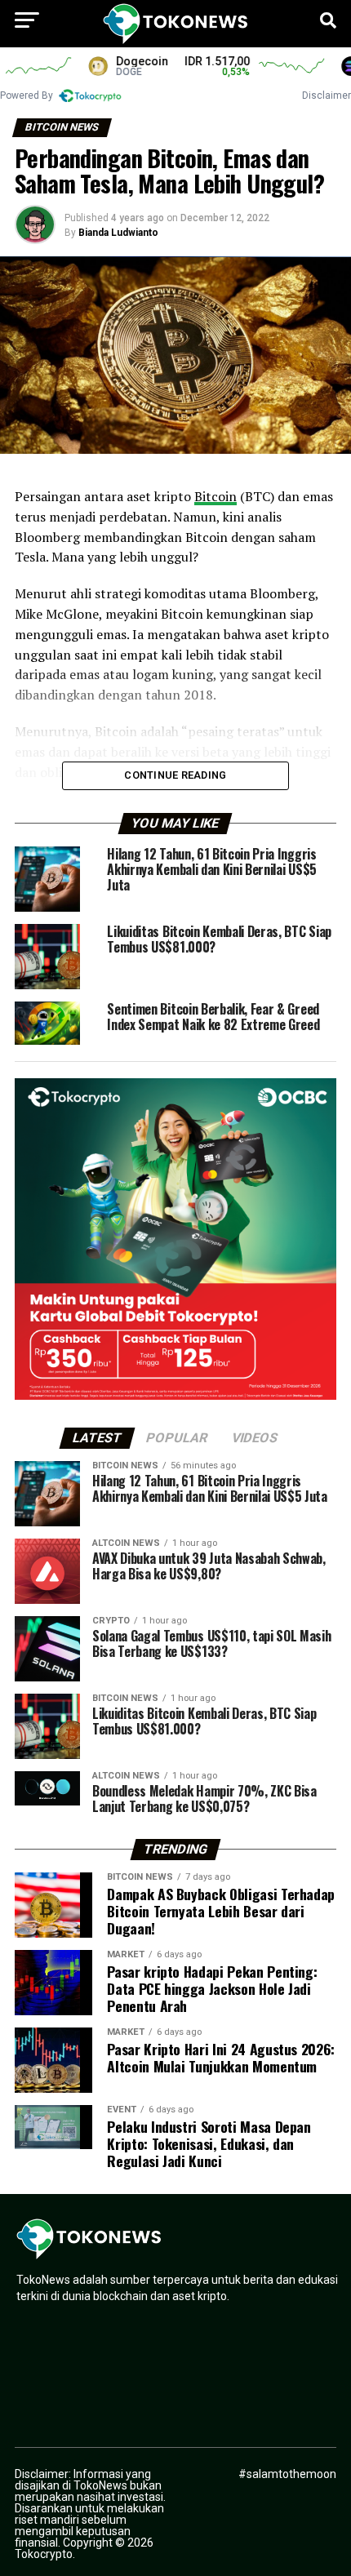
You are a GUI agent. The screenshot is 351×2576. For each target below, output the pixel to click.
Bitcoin (215, 496)
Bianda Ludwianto (118, 233)
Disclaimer (327, 95)
